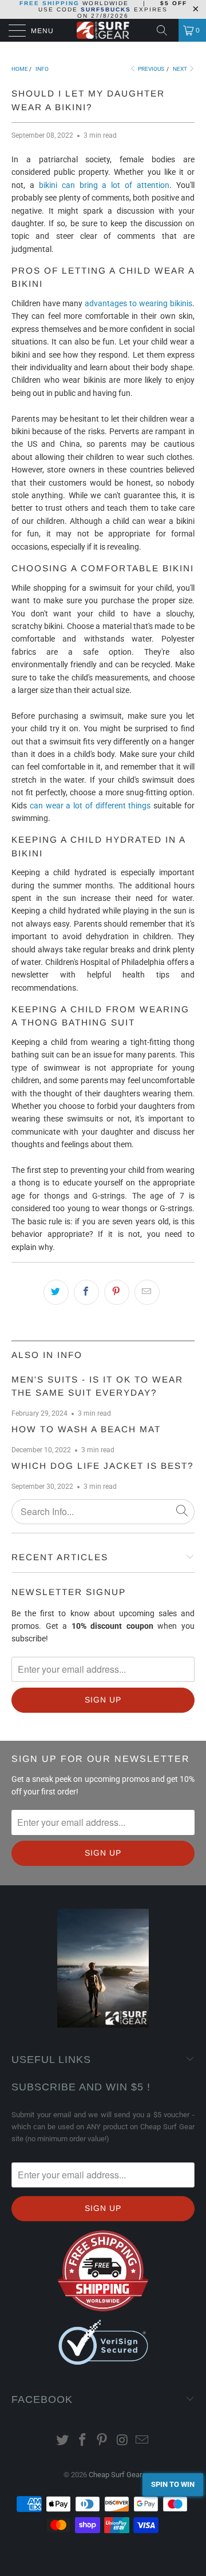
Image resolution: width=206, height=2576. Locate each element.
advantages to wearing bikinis (138, 303)
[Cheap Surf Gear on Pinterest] (102, 2441)
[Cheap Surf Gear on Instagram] (122, 2441)
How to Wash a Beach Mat (86, 1429)
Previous (150, 69)
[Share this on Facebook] (86, 1292)
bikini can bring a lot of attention (104, 185)
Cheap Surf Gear (115, 2475)
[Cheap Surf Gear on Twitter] (63, 2441)
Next (181, 69)
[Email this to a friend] (147, 1292)
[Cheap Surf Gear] (103, 30)
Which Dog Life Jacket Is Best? (103, 1466)
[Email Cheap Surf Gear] (142, 2441)
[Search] (166, 30)
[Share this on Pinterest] (117, 1292)
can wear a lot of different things (90, 806)
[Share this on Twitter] (56, 1292)
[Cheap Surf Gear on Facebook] (82, 2441)
